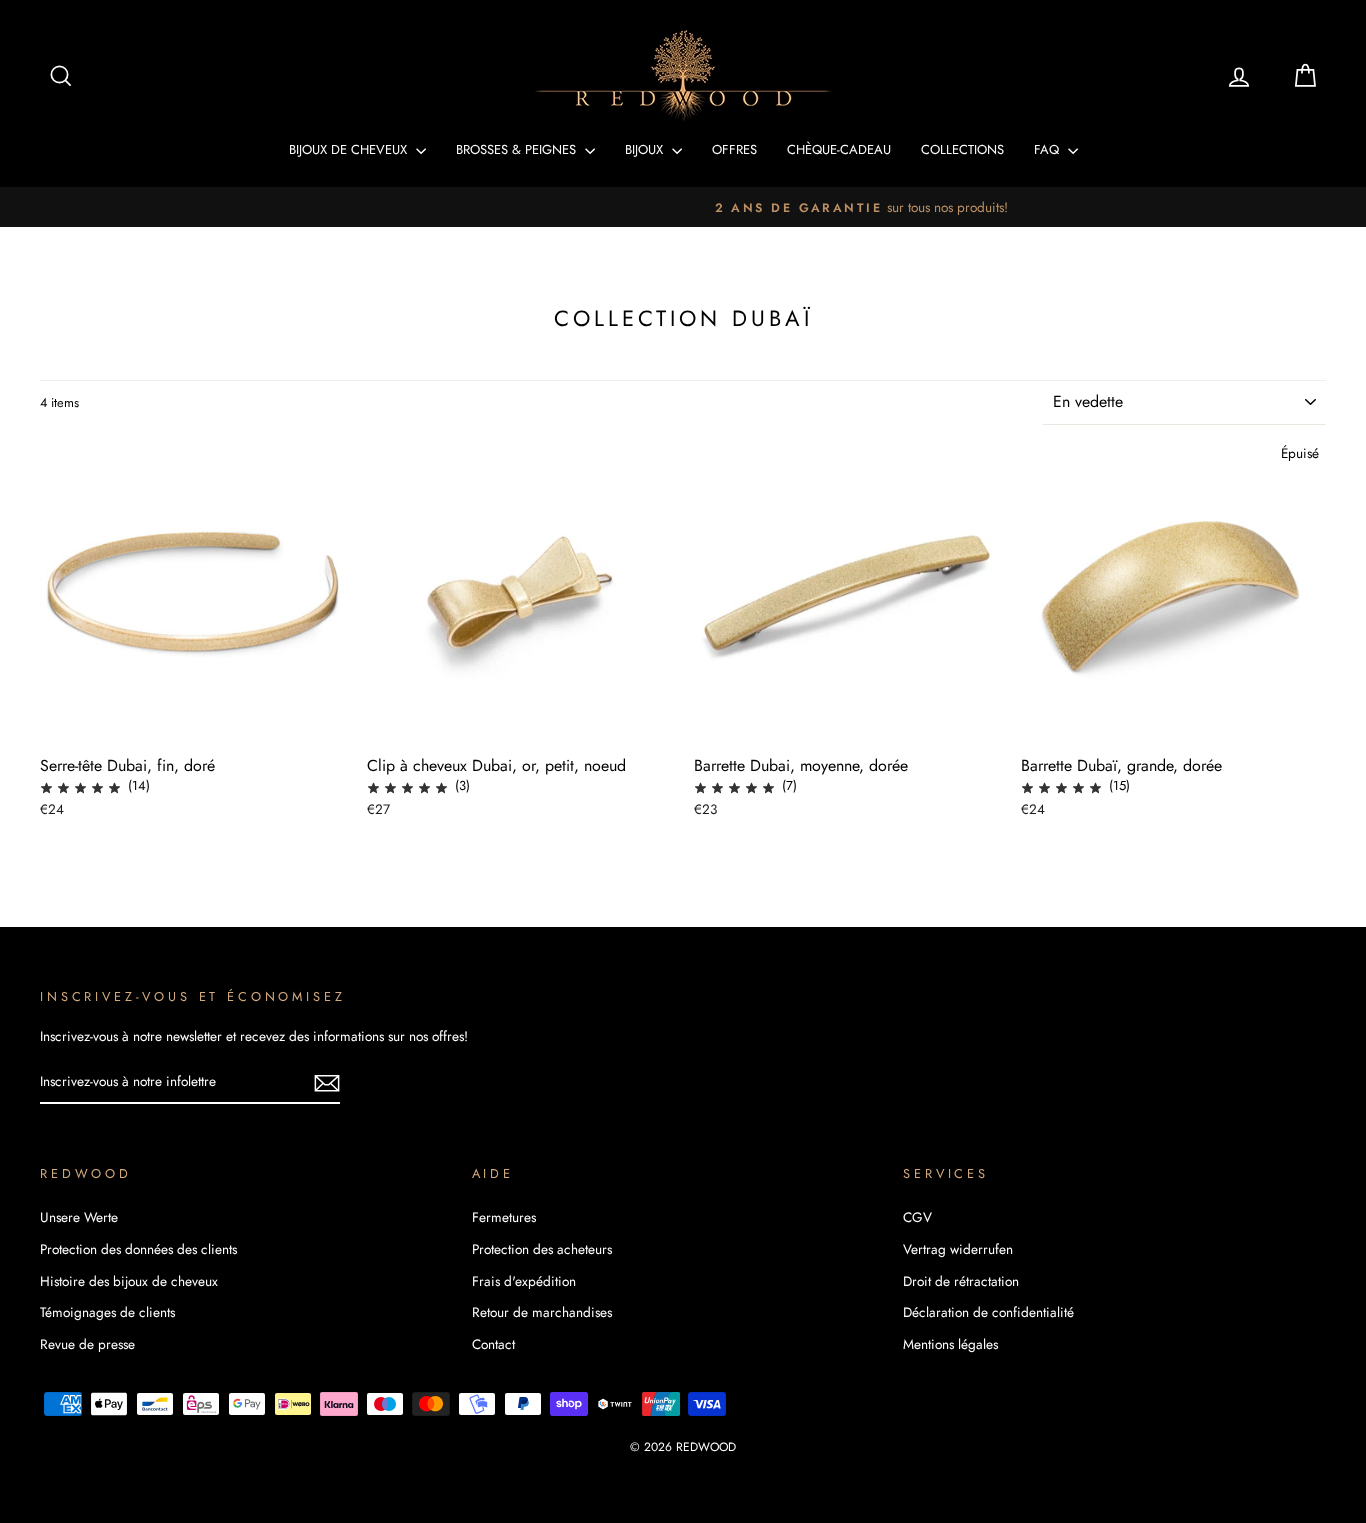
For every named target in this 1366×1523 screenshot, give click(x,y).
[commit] (327, 1082)
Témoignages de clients (107, 1312)
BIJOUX (646, 149)
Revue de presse (87, 1344)
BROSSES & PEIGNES (518, 149)
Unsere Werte (79, 1217)
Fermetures (504, 1217)
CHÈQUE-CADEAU (839, 149)
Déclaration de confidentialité (988, 1312)
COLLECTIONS (962, 149)
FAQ (1048, 149)
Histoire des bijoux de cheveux (129, 1281)
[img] (80, 786)
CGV (917, 1217)
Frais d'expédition (524, 1281)
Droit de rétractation (961, 1281)
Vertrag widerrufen (958, 1249)
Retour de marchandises (542, 1312)
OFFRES (734, 149)
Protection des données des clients (138, 1249)
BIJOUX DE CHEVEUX (350, 149)
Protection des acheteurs (542, 1249)
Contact (493, 1344)
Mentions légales (950, 1344)
